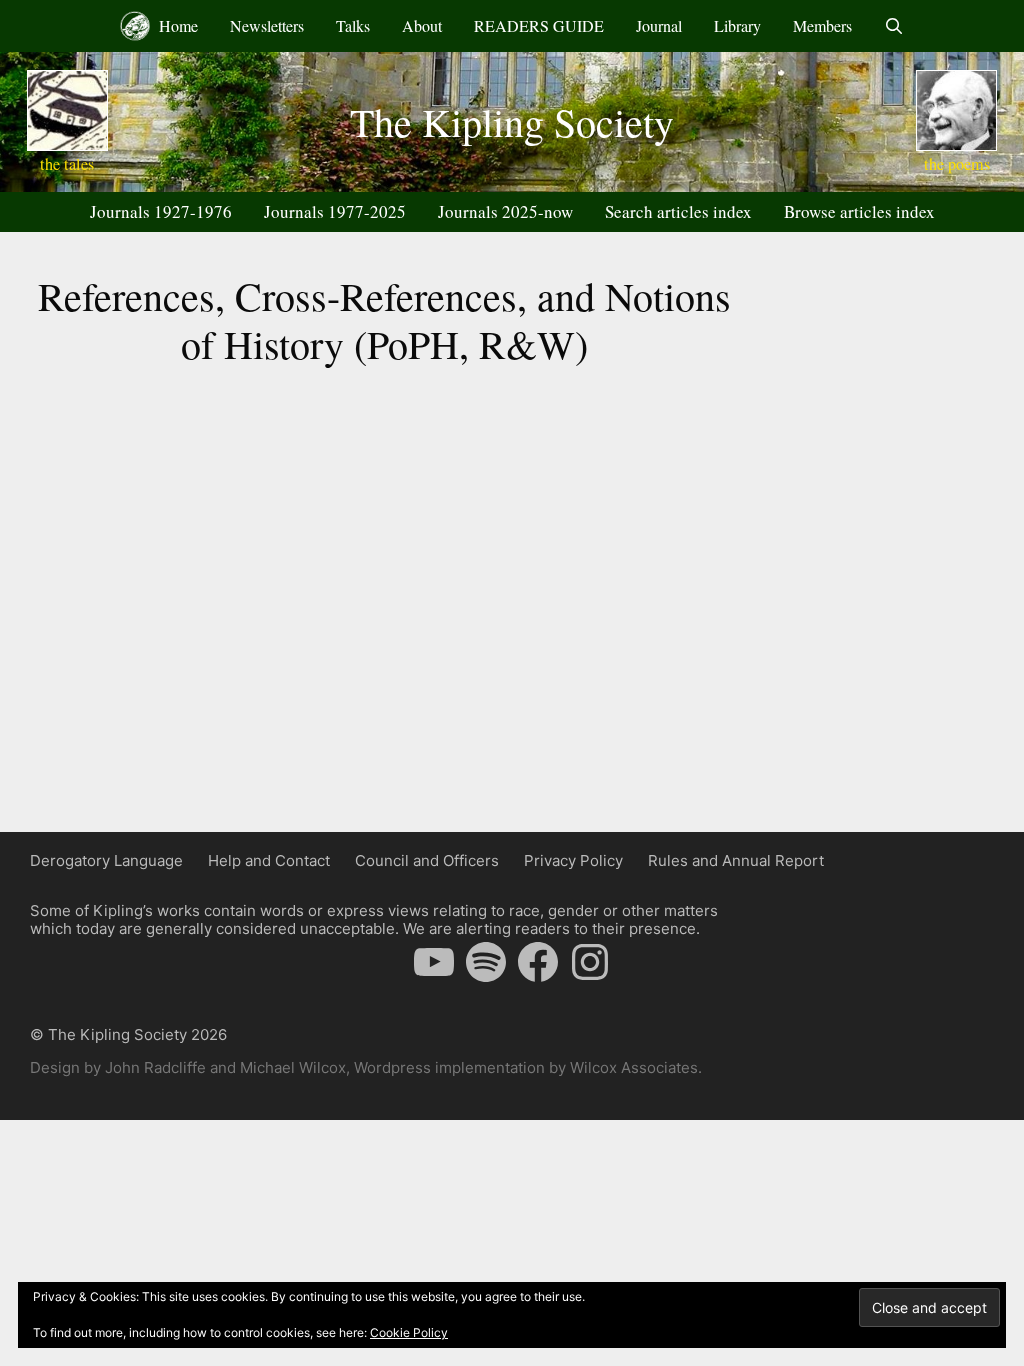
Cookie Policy (409, 1332)
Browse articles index (859, 211)
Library (737, 25)
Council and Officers (427, 860)
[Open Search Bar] (894, 26)
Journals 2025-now (505, 211)
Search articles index (678, 211)
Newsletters (267, 25)
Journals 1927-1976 (161, 211)
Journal (659, 25)
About (422, 25)
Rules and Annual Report (736, 860)
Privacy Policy (573, 860)
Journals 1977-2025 (335, 211)
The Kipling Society (512, 121)
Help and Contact (269, 860)
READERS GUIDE (539, 25)
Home (176, 25)
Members (822, 25)
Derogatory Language (106, 860)
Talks (353, 25)
